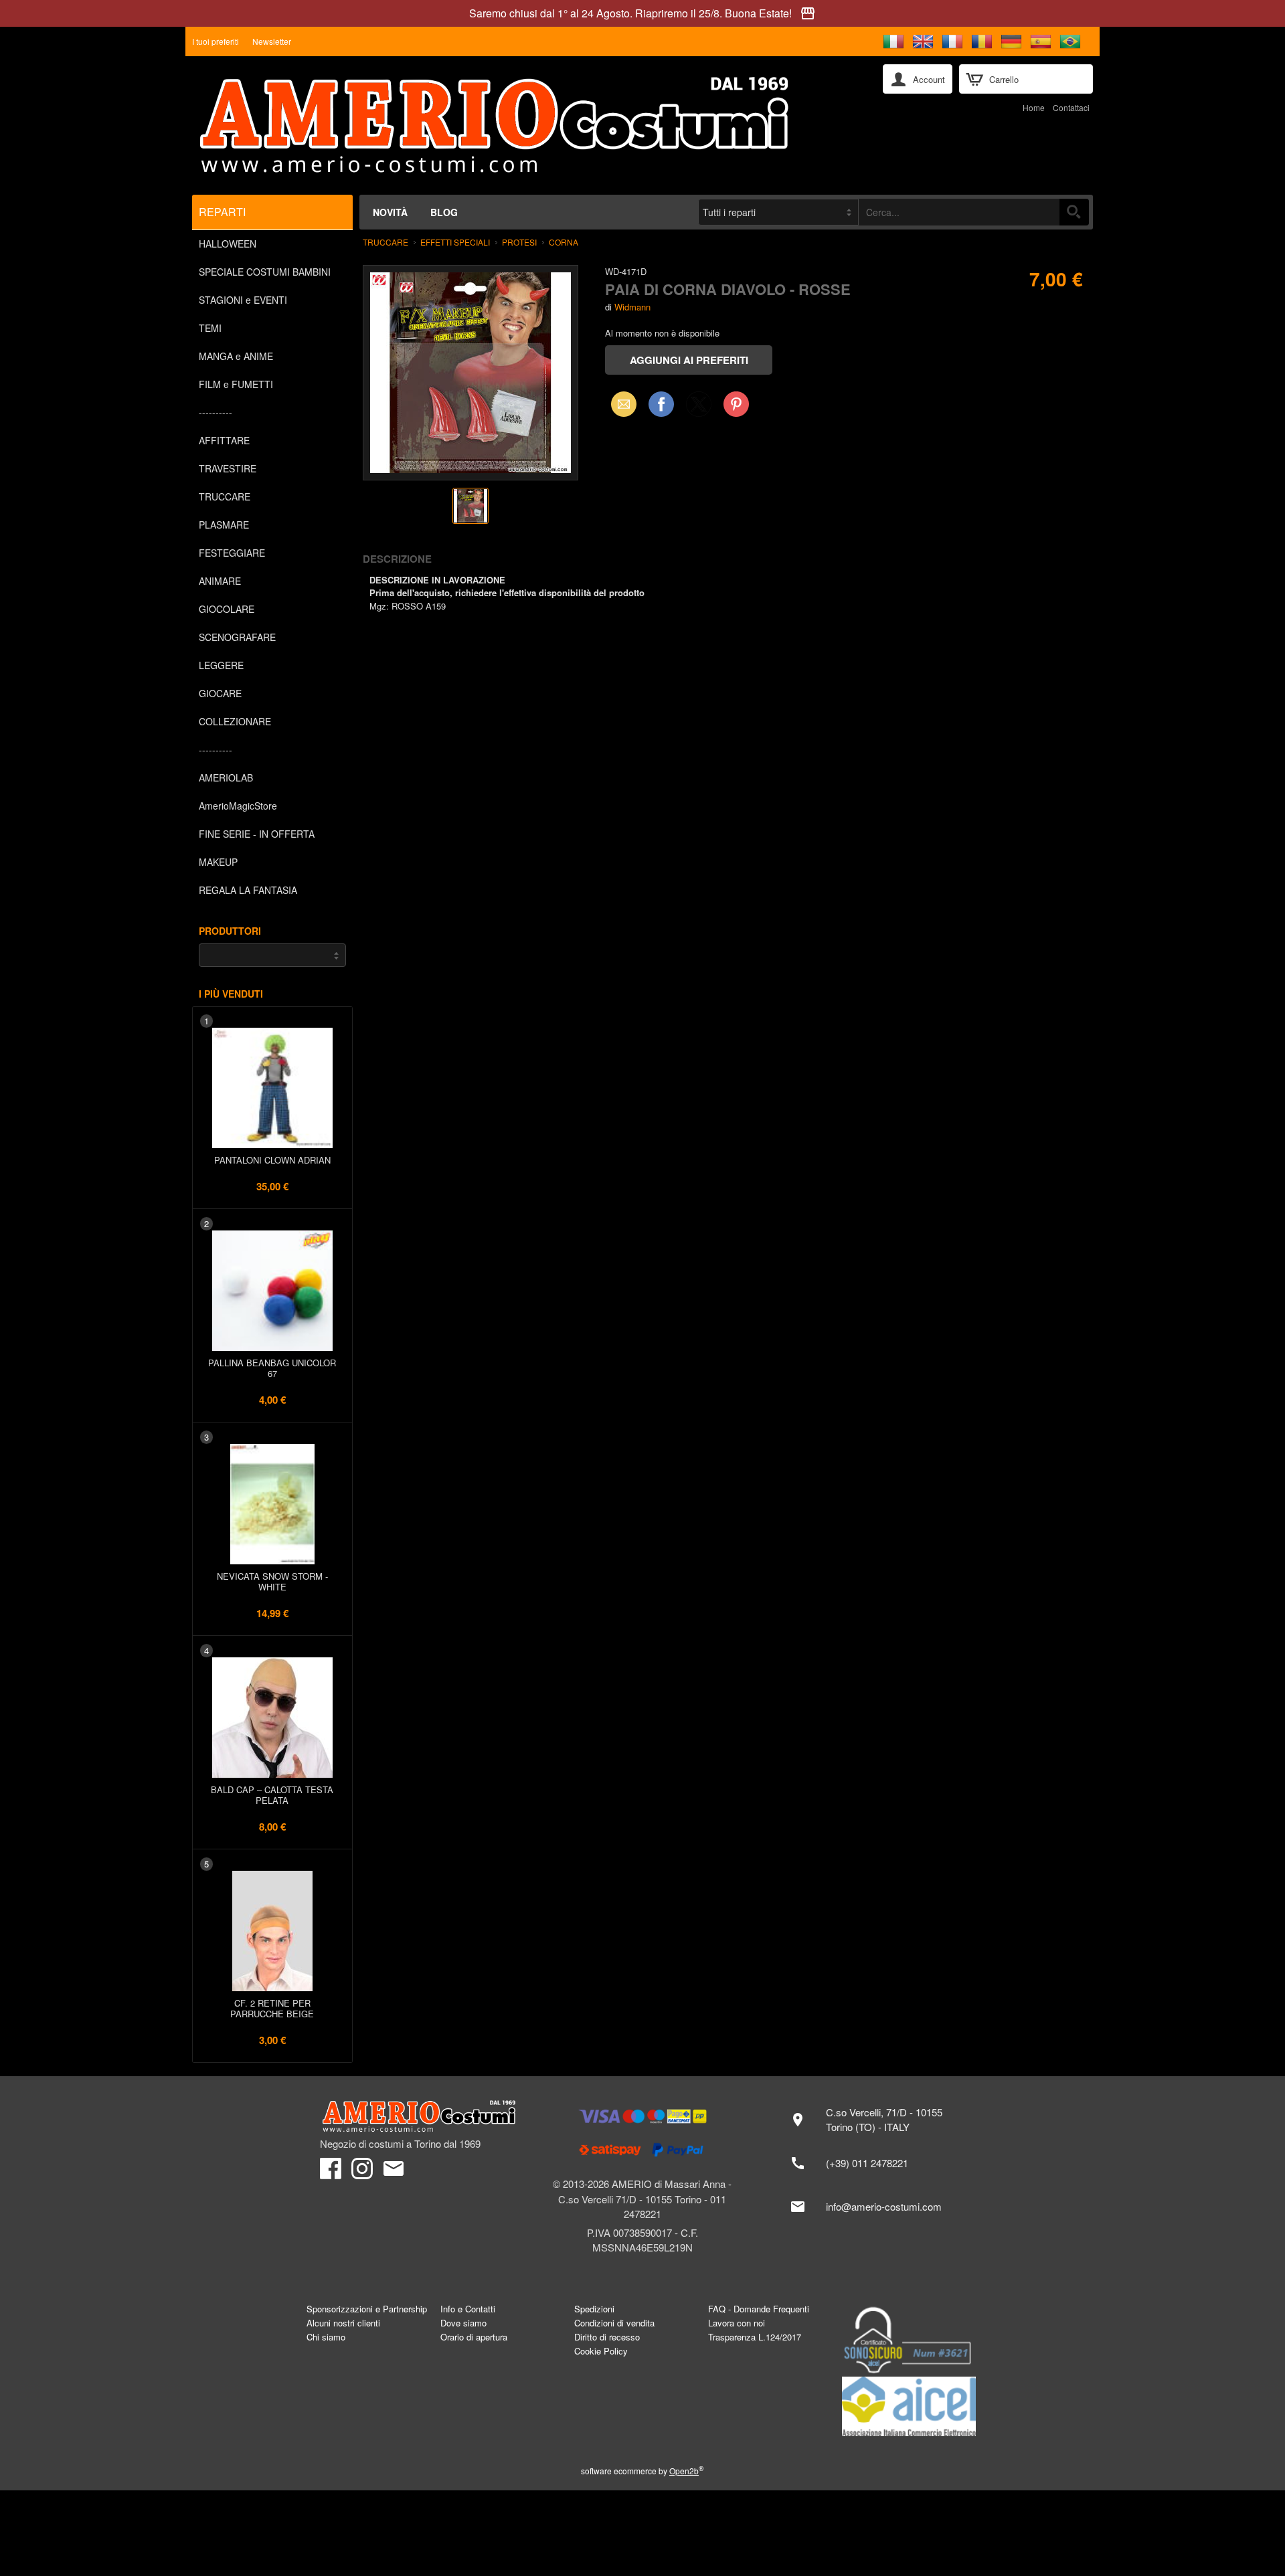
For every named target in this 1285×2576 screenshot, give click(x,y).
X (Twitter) (699, 408)
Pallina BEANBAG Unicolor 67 (272, 1368)
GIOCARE (220, 693)
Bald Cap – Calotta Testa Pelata (272, 1795)
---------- (216, 412)
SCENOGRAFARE (237, 637)
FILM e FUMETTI (236, 384)
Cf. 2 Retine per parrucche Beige (272, 2008)
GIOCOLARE (227, 609)
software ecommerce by (642, 2471)
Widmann (632, 307)
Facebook (661, 404)
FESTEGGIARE (232, 553)
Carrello (1004, 79)
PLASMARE (224, 525)
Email (620, 404)
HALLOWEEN (228, 244)
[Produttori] (272, 955)
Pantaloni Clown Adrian (272, 1160)
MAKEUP (218, 862)
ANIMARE (220, 581)
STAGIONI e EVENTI (243, 300)
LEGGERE (221, 665)
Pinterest (736, 404)
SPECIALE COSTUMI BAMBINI (265, 272)
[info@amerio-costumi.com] (873, 2207)
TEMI (210, 328)
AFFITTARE (224, 440)
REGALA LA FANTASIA (248, 890)
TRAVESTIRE (228, 468)
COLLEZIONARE (235, 721)
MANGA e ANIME (236, 356)
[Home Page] (528, 125)
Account (929, 79)
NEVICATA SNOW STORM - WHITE (272, 1581)
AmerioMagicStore (238, 806)
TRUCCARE (225, 496)
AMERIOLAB (226, 777)
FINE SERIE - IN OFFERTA (257, 834)
